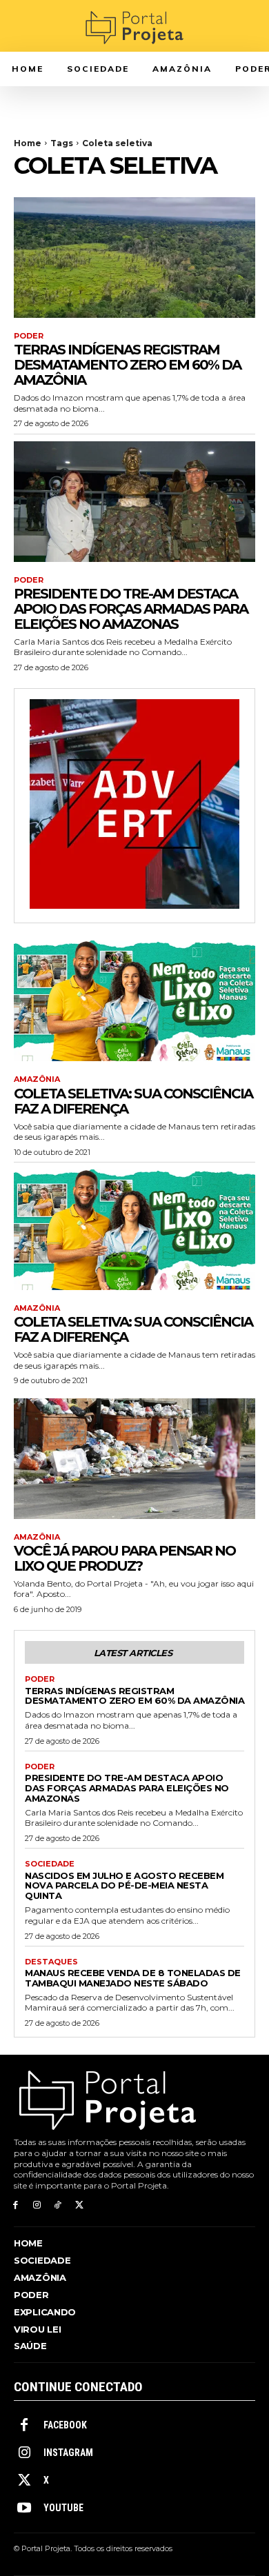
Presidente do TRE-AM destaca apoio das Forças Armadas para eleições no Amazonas (131, 609)
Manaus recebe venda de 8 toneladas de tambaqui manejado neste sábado (133, 1978)
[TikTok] (58, 2205)
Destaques (51, 1962)
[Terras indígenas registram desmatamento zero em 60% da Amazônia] (134, 258)
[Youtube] (24, 2508)
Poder (29, 336)
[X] (79, 2205)
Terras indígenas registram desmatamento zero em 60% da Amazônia (127, 365)
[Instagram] (37, 2205)
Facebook (65, 2425)
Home (28, 143)
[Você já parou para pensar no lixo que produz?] (134, 1459)
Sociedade (50, 1864)
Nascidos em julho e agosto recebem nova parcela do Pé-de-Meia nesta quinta (124, 1886)
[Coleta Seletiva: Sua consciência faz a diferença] (134, 1001)
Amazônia (37, 1079)
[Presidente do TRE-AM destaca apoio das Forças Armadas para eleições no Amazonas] (134, 502)
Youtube (63, 2508)
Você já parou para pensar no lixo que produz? (124, 1558)
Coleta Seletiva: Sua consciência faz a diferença (133, 1101)
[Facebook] (16, 2205)
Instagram (68, 2453)
